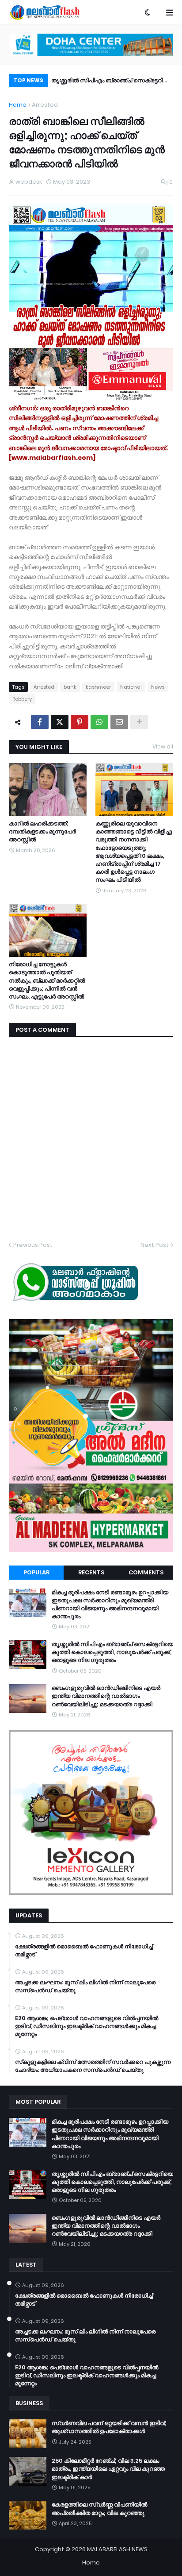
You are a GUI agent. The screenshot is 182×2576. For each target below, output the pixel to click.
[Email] (119, 722)
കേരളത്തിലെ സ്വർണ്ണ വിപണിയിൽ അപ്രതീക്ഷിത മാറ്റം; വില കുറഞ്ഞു (99, 2509)
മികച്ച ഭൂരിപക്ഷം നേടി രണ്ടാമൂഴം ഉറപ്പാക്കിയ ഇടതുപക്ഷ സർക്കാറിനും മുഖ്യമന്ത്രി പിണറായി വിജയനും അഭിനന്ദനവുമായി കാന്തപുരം (110, 1605)
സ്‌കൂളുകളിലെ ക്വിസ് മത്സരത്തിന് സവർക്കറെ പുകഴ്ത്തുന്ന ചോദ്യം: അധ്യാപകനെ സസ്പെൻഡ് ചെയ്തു (93, 2066)
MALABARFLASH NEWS (117, 2549)
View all (163, 746)
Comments (146, 1572)
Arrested (45, 105)
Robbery (22, 699)
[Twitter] (60, 722)
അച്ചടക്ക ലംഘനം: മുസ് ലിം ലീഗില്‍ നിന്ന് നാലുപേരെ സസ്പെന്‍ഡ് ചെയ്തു (85, 1986)
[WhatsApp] (99, 722)
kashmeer (98, 687)
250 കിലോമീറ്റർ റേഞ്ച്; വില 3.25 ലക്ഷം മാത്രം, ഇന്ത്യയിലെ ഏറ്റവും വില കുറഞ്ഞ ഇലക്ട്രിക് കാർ (108, 2469)
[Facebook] (40, 722)
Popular (36, 1572)
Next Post (155, 1245)
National (131, 687)
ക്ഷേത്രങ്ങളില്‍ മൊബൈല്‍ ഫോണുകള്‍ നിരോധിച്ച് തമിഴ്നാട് (84, 1951)
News (158, 687)
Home (18, 105)
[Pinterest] (80, 722)
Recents (91, 1572)
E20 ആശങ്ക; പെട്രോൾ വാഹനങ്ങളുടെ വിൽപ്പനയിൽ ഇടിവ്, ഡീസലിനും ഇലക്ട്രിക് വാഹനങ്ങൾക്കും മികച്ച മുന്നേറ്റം (87, 2026)
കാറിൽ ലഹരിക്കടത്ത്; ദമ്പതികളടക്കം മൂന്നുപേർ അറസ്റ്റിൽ (42, 832)
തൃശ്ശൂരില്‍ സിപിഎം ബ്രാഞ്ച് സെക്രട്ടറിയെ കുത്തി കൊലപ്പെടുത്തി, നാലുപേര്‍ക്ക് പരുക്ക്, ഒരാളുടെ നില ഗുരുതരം (112, 1652)
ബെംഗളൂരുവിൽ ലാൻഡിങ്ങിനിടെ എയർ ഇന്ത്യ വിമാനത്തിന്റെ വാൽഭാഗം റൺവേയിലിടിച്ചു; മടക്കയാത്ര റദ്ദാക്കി (106, 1696)
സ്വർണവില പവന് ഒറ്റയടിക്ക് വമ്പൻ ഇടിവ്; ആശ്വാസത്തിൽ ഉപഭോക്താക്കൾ (109, 2427)
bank (70, 687)
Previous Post (33, 1245)
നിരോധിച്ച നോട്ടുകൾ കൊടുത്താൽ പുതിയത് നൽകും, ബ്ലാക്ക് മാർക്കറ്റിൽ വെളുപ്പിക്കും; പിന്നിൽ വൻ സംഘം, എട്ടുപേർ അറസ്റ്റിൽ (47, 981)
